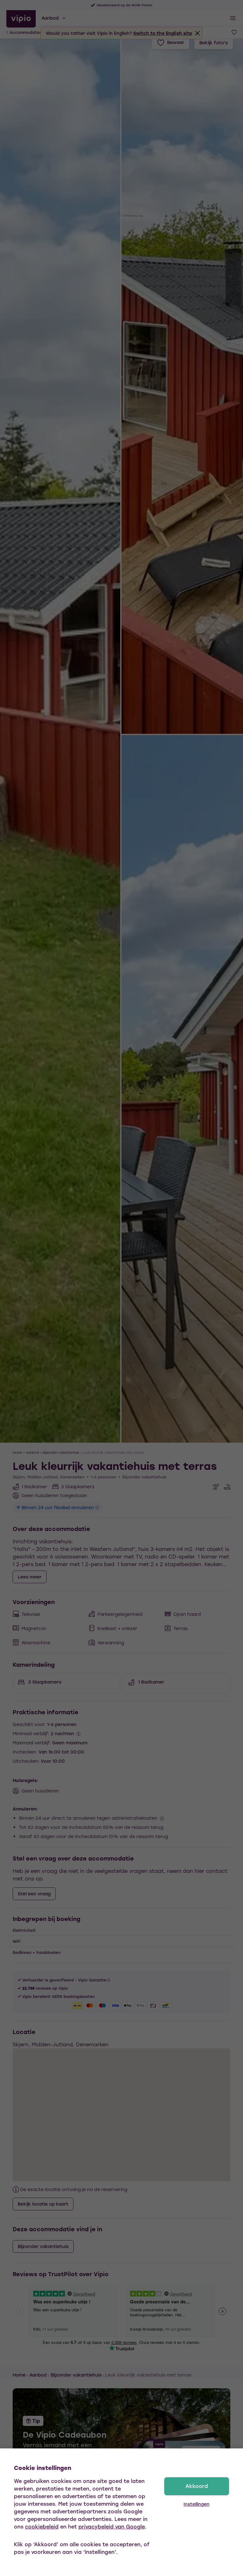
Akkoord (197, 2486)
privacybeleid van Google (112, 2526)
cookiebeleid (42, 2526)
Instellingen (196, 2504)
